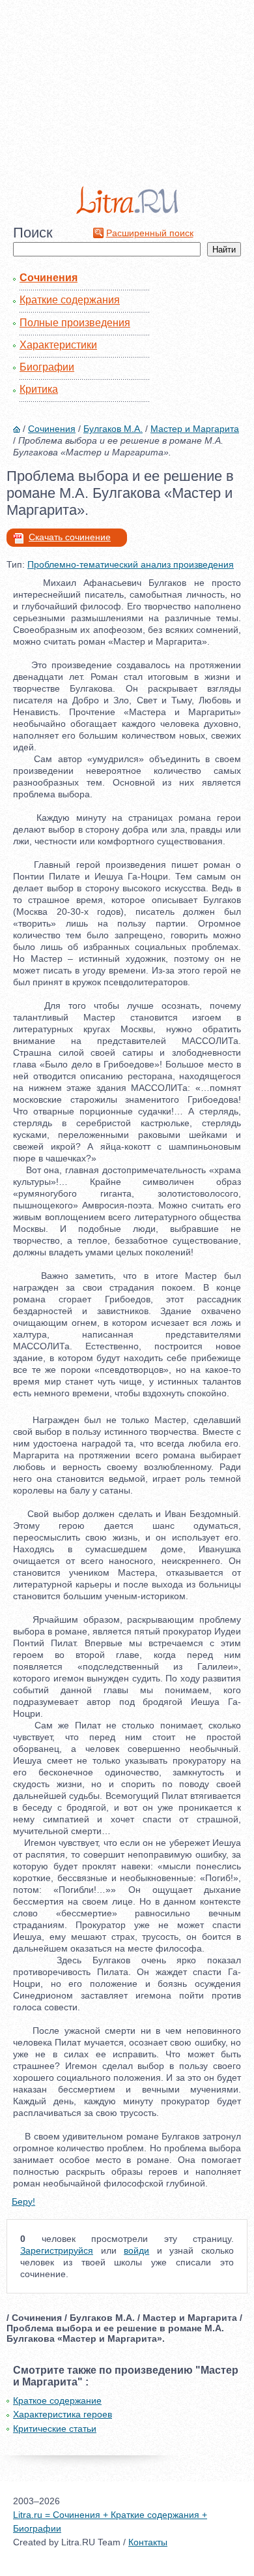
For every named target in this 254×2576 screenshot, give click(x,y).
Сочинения (49, 278)
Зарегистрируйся (57, 2250)
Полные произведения (75, 323)
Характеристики (58, 345)
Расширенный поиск (150, 233)
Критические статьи (55, 2429)
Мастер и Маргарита (195, 429)
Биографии (47, 367)
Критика (39, 389)
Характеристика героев (63, 2414)
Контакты (148, 2542)
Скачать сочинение (70, 537)
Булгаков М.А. (113, 429)
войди (136, 2250)
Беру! (23, 2201)
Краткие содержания (70, 300)
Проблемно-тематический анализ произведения (131, 564)
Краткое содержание (57, 2400)
